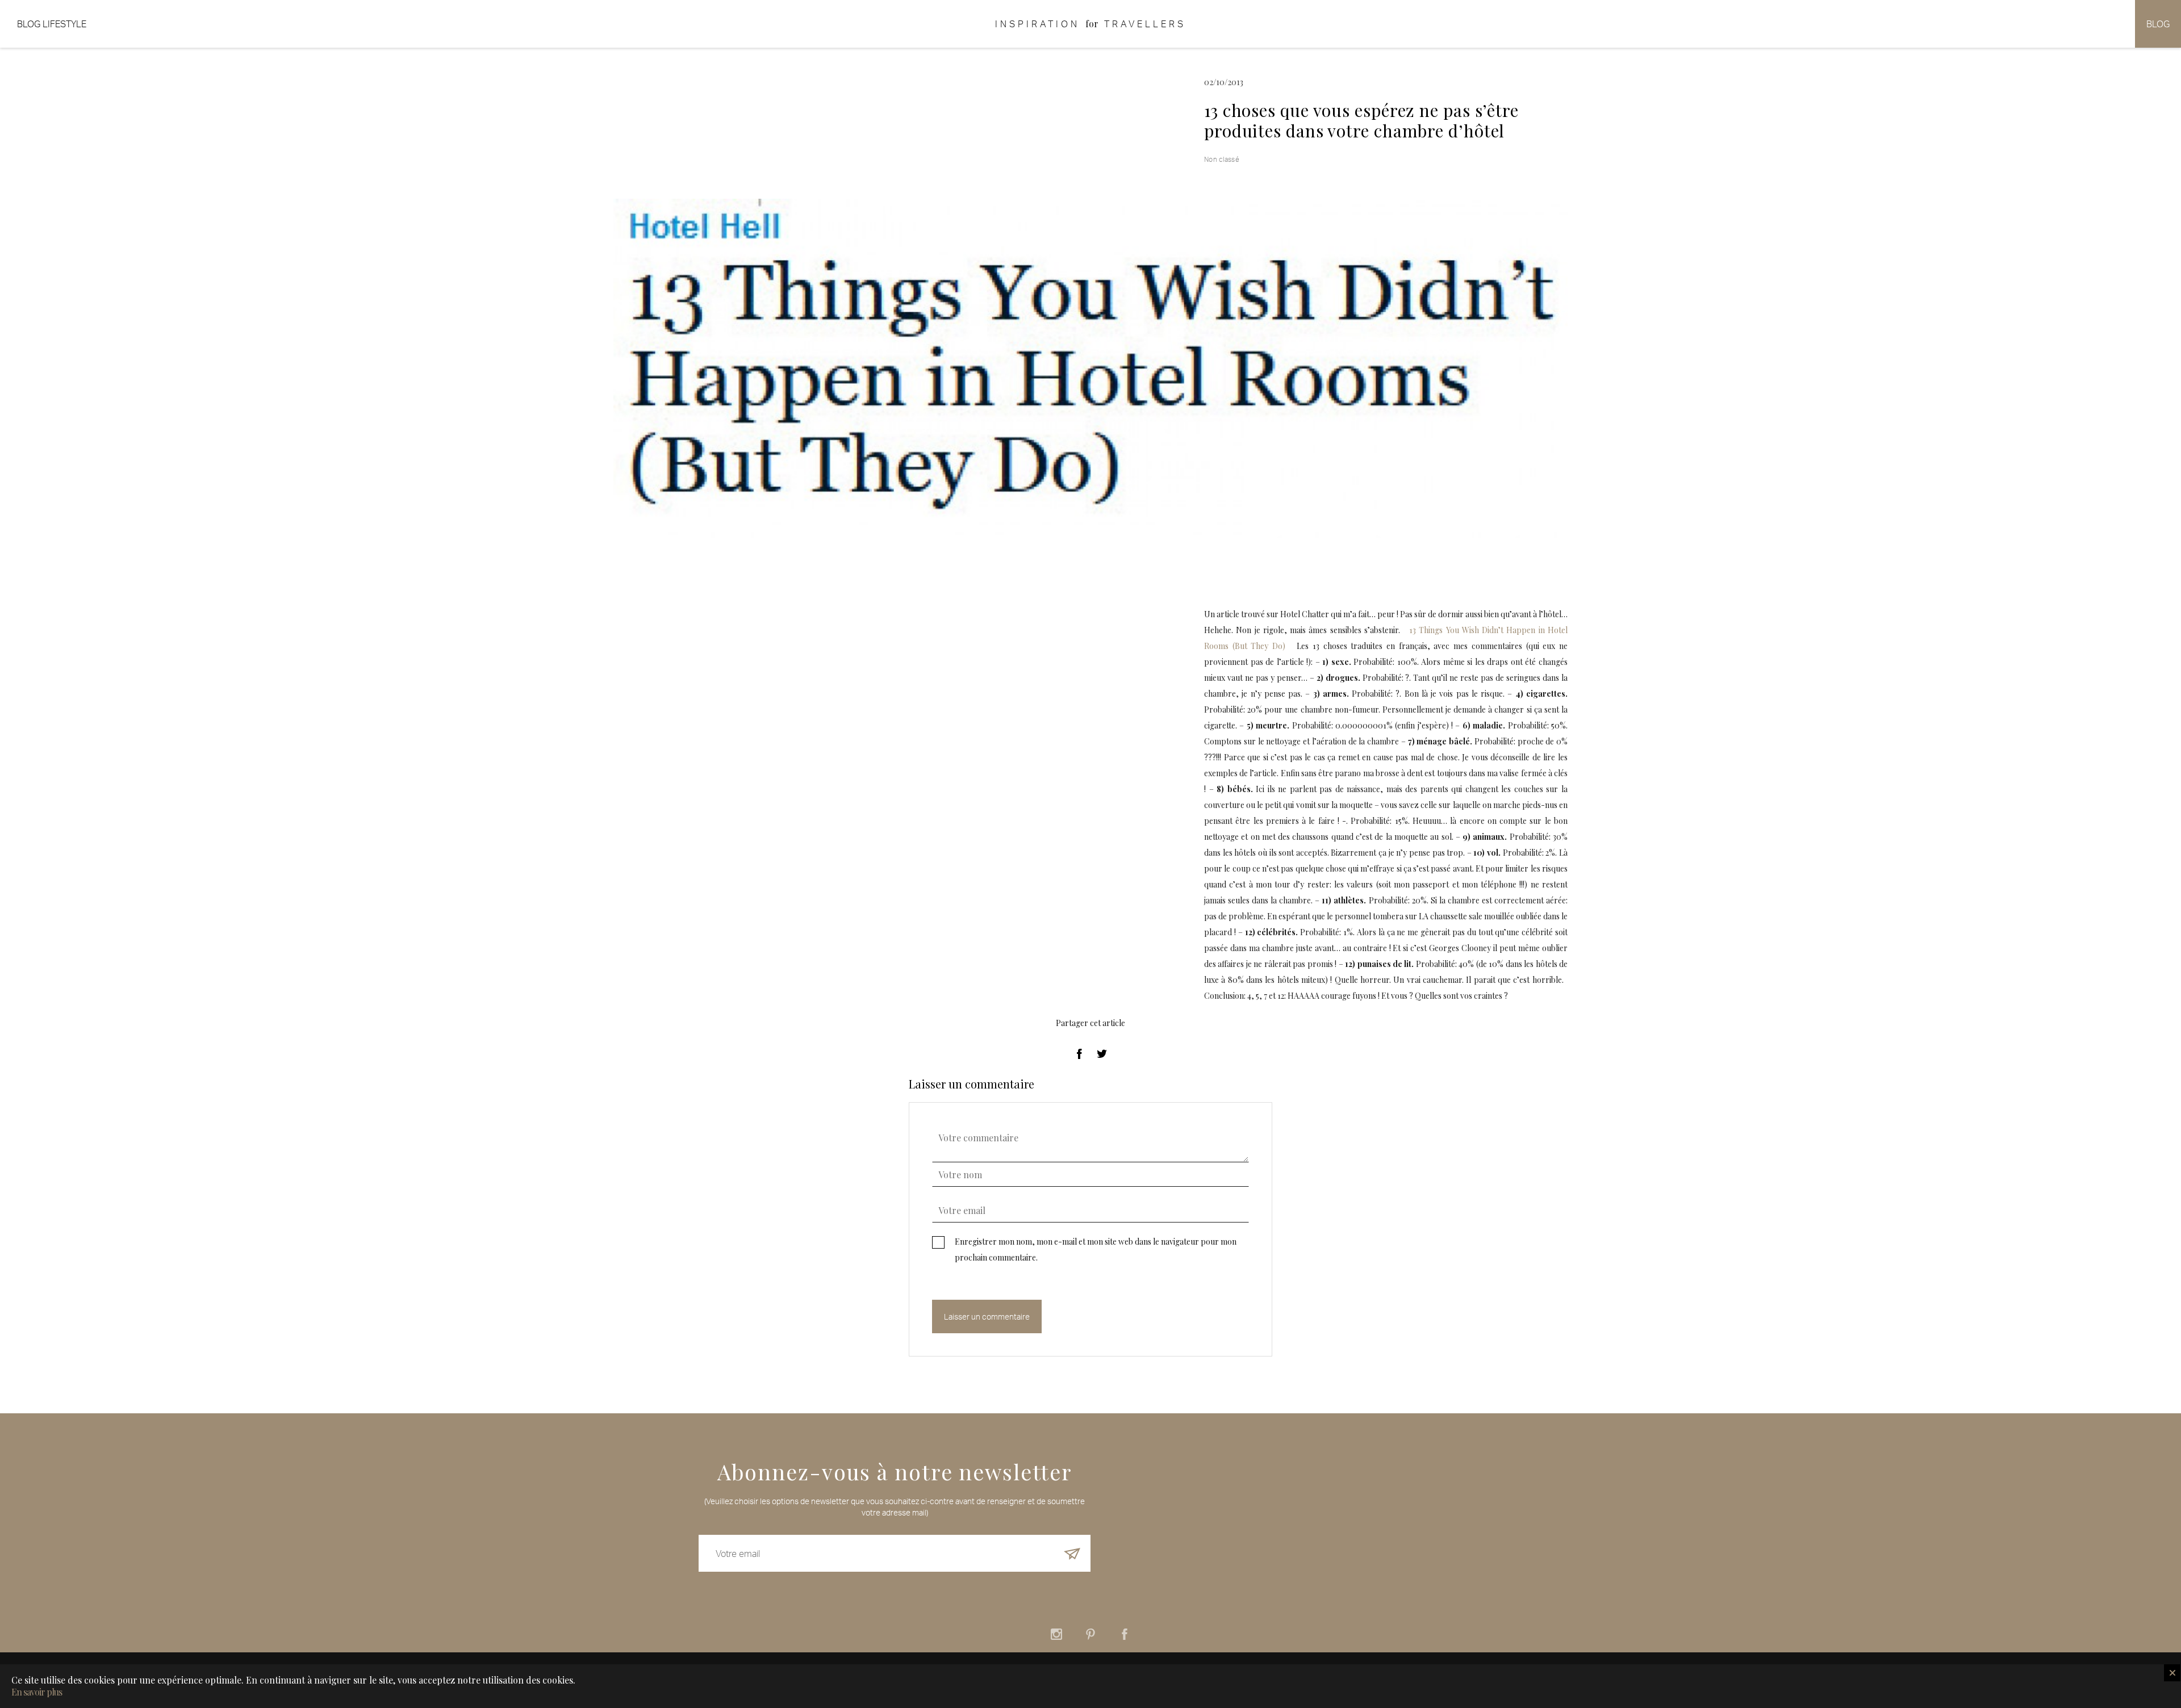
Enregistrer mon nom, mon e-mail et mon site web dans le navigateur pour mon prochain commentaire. (1096, 1249)
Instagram (1056, 1634)
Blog (2158, 24)
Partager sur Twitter (1102, 1054)
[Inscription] (1072, 1553)
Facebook (1125, 1634)
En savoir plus (37, 1692)
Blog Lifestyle (52, 24)
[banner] (1090, 24)
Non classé (1222, 159)
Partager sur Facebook (1079, 1054)
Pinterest (1090, 1634)
